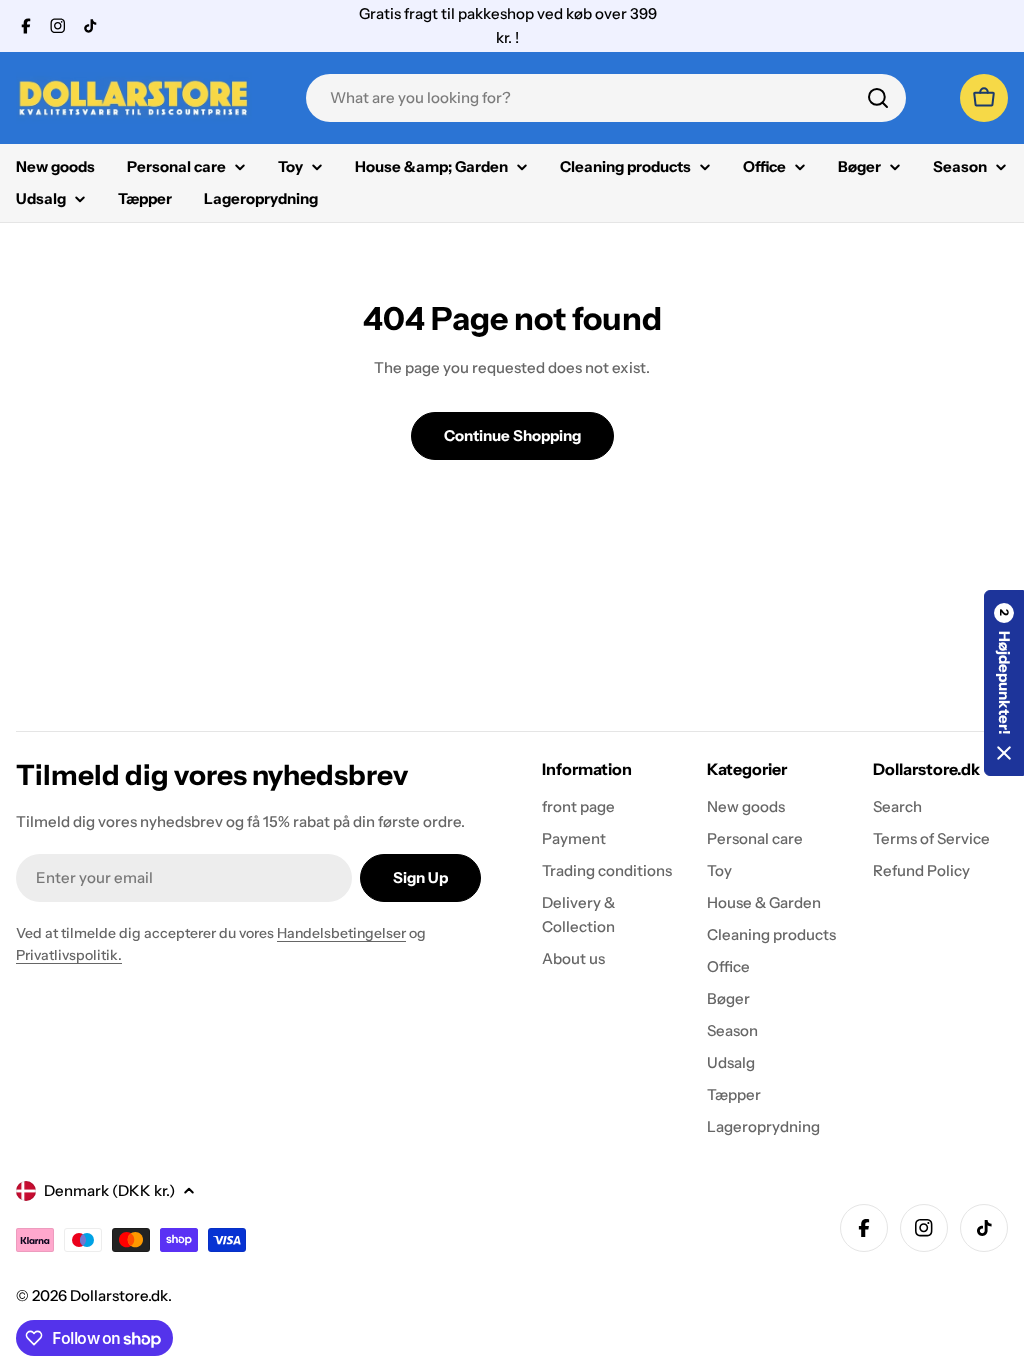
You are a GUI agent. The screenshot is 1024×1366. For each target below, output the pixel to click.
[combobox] (606, 98)
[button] (1004, 683)
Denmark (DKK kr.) (109, 1190)
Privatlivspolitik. (69, 955)
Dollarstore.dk (119, 1295)
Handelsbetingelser (341, 933)
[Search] (878, 98)
